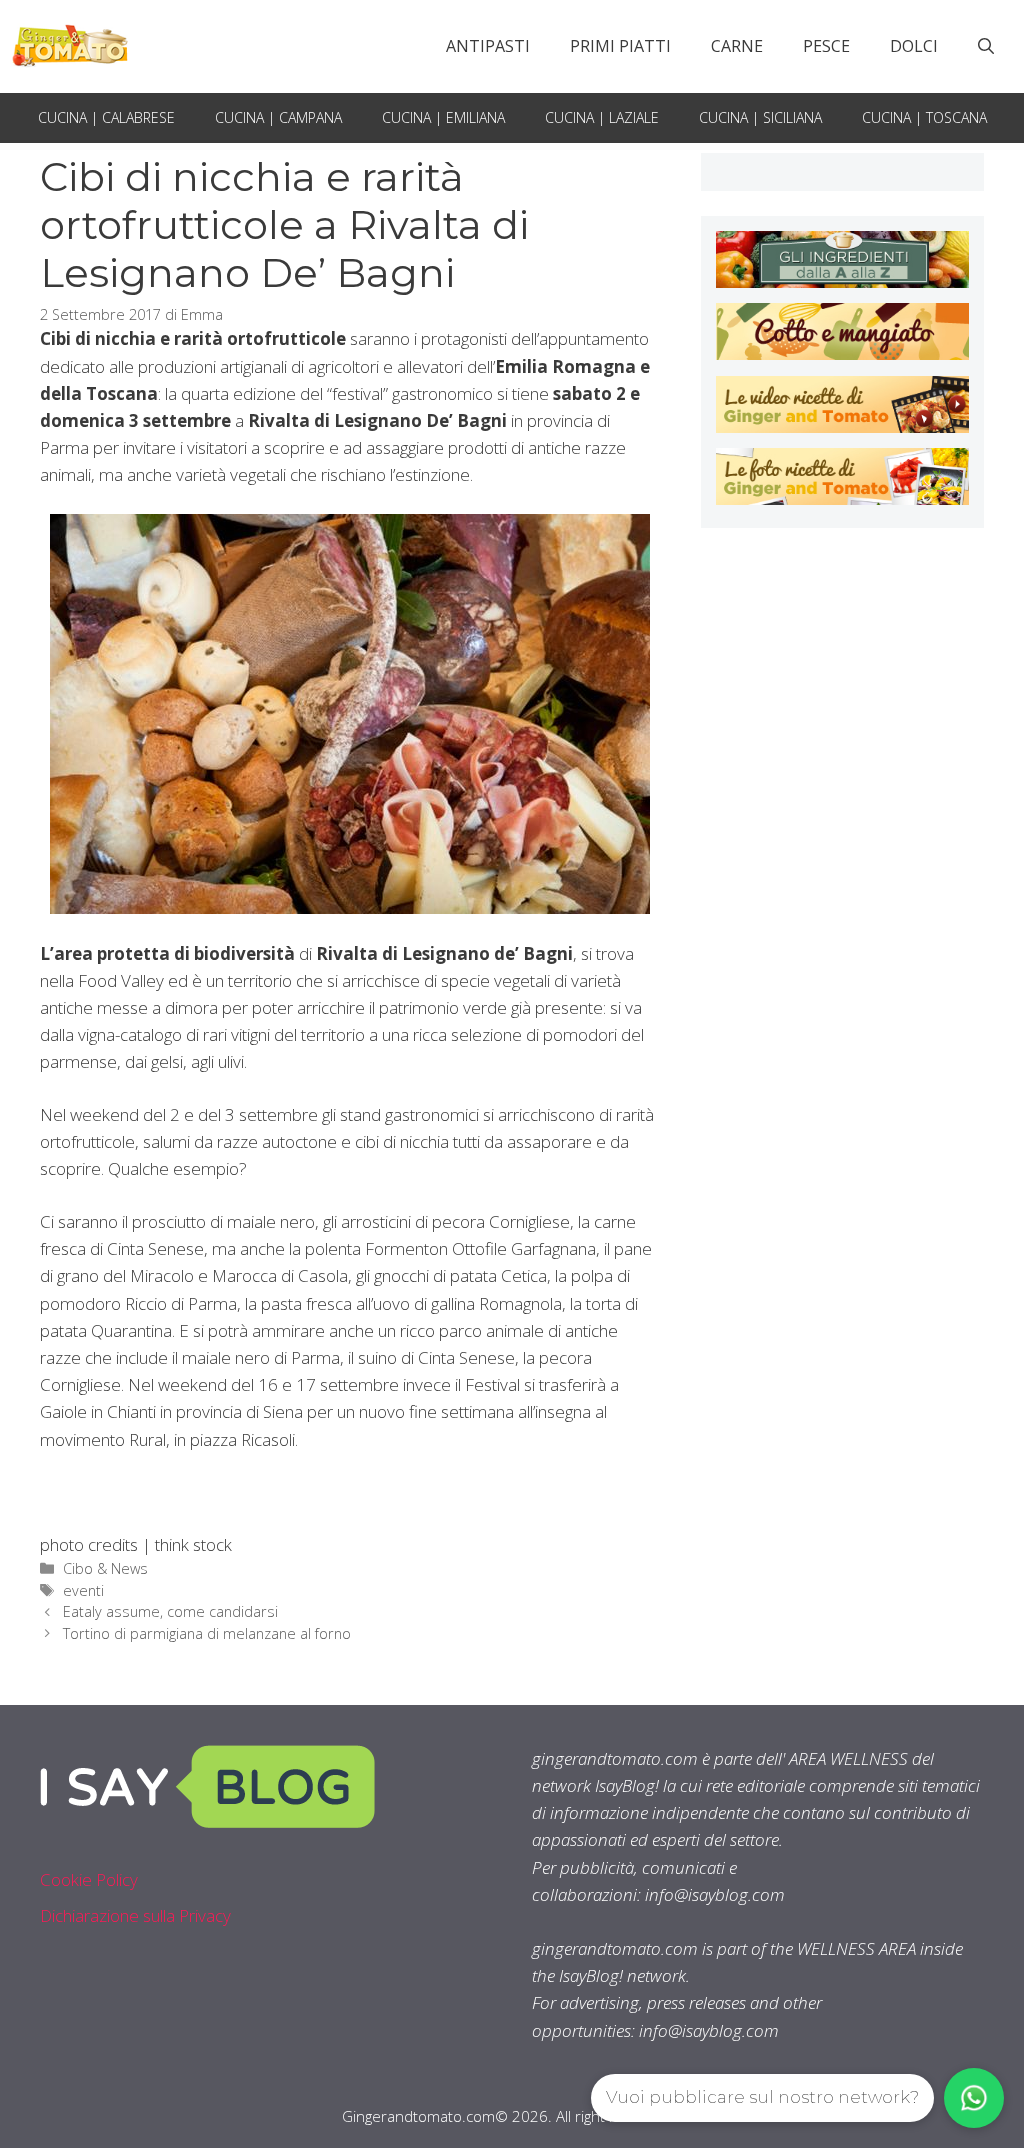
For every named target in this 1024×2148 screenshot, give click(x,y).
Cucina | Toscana (924, 117)
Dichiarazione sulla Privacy (135, 1915)
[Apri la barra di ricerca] (986, 46)
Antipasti (488, 46)
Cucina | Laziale (602, 117)
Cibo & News (105, 1568)
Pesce (826, 46)
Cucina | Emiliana (443, 117)
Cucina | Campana (278, 117)
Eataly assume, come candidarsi (170, 1611)
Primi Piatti (620, 46)
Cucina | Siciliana (760, 117)
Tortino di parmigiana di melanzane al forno (207, 1633)
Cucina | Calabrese (106, 117)
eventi (83, 1590)
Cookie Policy (89, 1879)
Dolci (914, 46)
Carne (737, 46)
